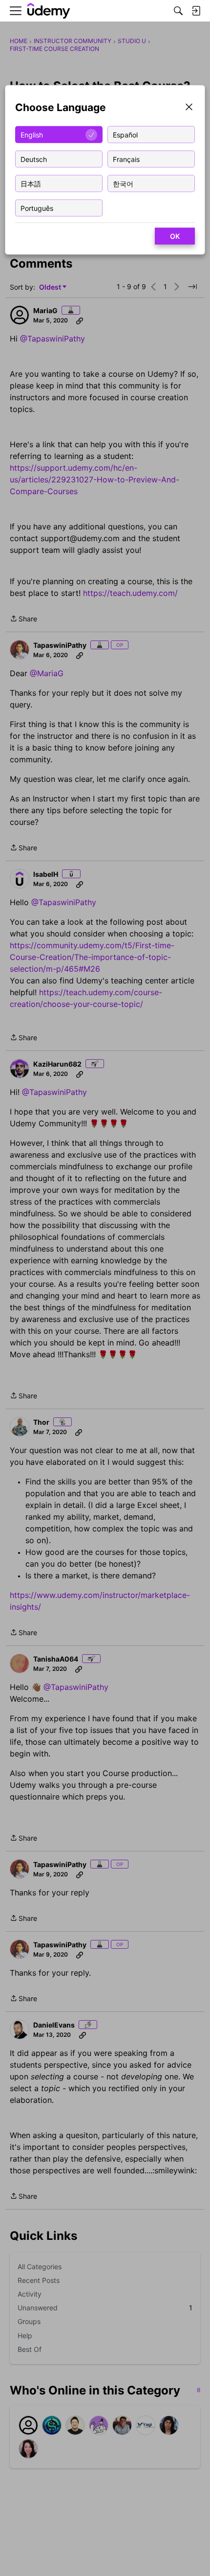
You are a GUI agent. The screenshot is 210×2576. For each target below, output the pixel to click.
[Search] (178, 11)
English (32, 134)
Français (126, 159)
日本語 (31, 183)
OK (175, 236)
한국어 (123, 183)
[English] (49, 11)
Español (125, 134)
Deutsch (34, 159)
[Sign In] (196, 11)
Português (37, 208)
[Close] (189, 108)
